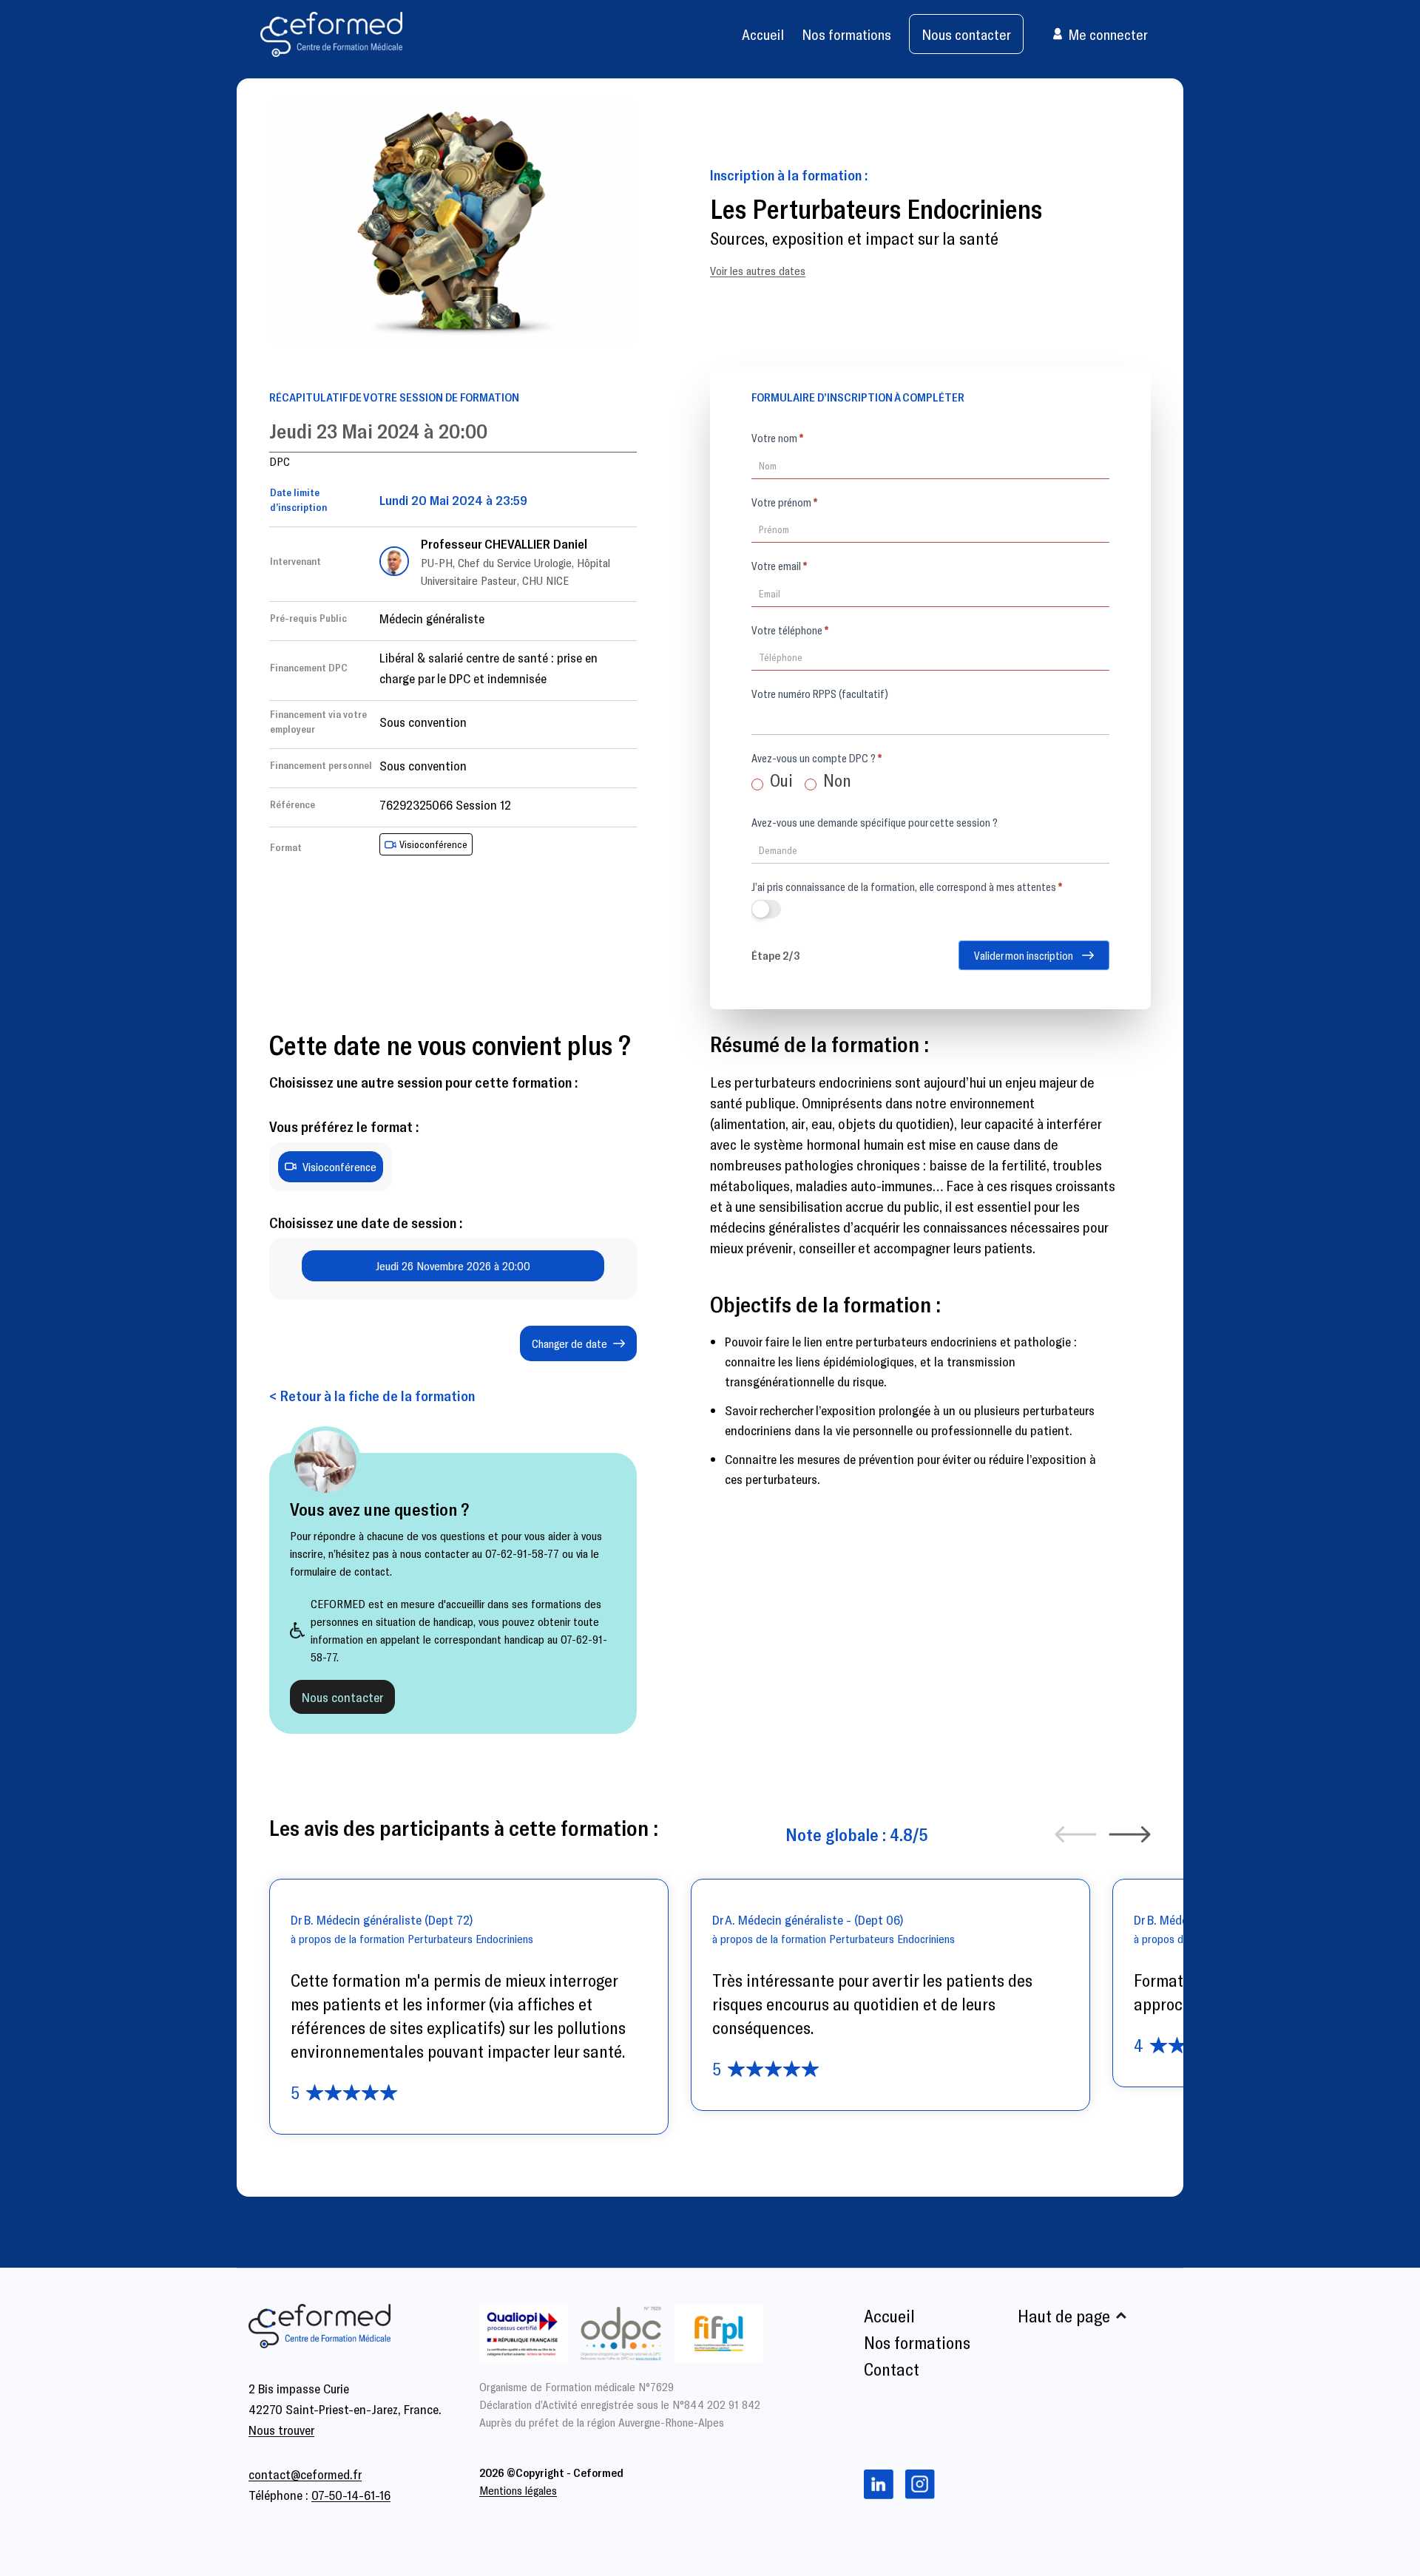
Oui (780, 780)
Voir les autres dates (758, 270)
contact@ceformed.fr (305, 2474)
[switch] (766, 909)
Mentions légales (518, 2490)
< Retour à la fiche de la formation (372, 1395)
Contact (892, 2369)
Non (835, 780)
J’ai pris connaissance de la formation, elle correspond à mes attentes (907, 887)
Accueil (763, 34)
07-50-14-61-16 (351, 2495)
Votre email (779, 566)
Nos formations (846, 34)
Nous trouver (281, 2430)
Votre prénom (784, 502)
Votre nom (777, 438)
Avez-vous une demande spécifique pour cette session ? (875, 822)
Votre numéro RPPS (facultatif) (820, 694)
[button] (1076, 1834)
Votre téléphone (790, 630)
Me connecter (1108, 34)
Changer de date (569, 1343)
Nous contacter (966, 34)
